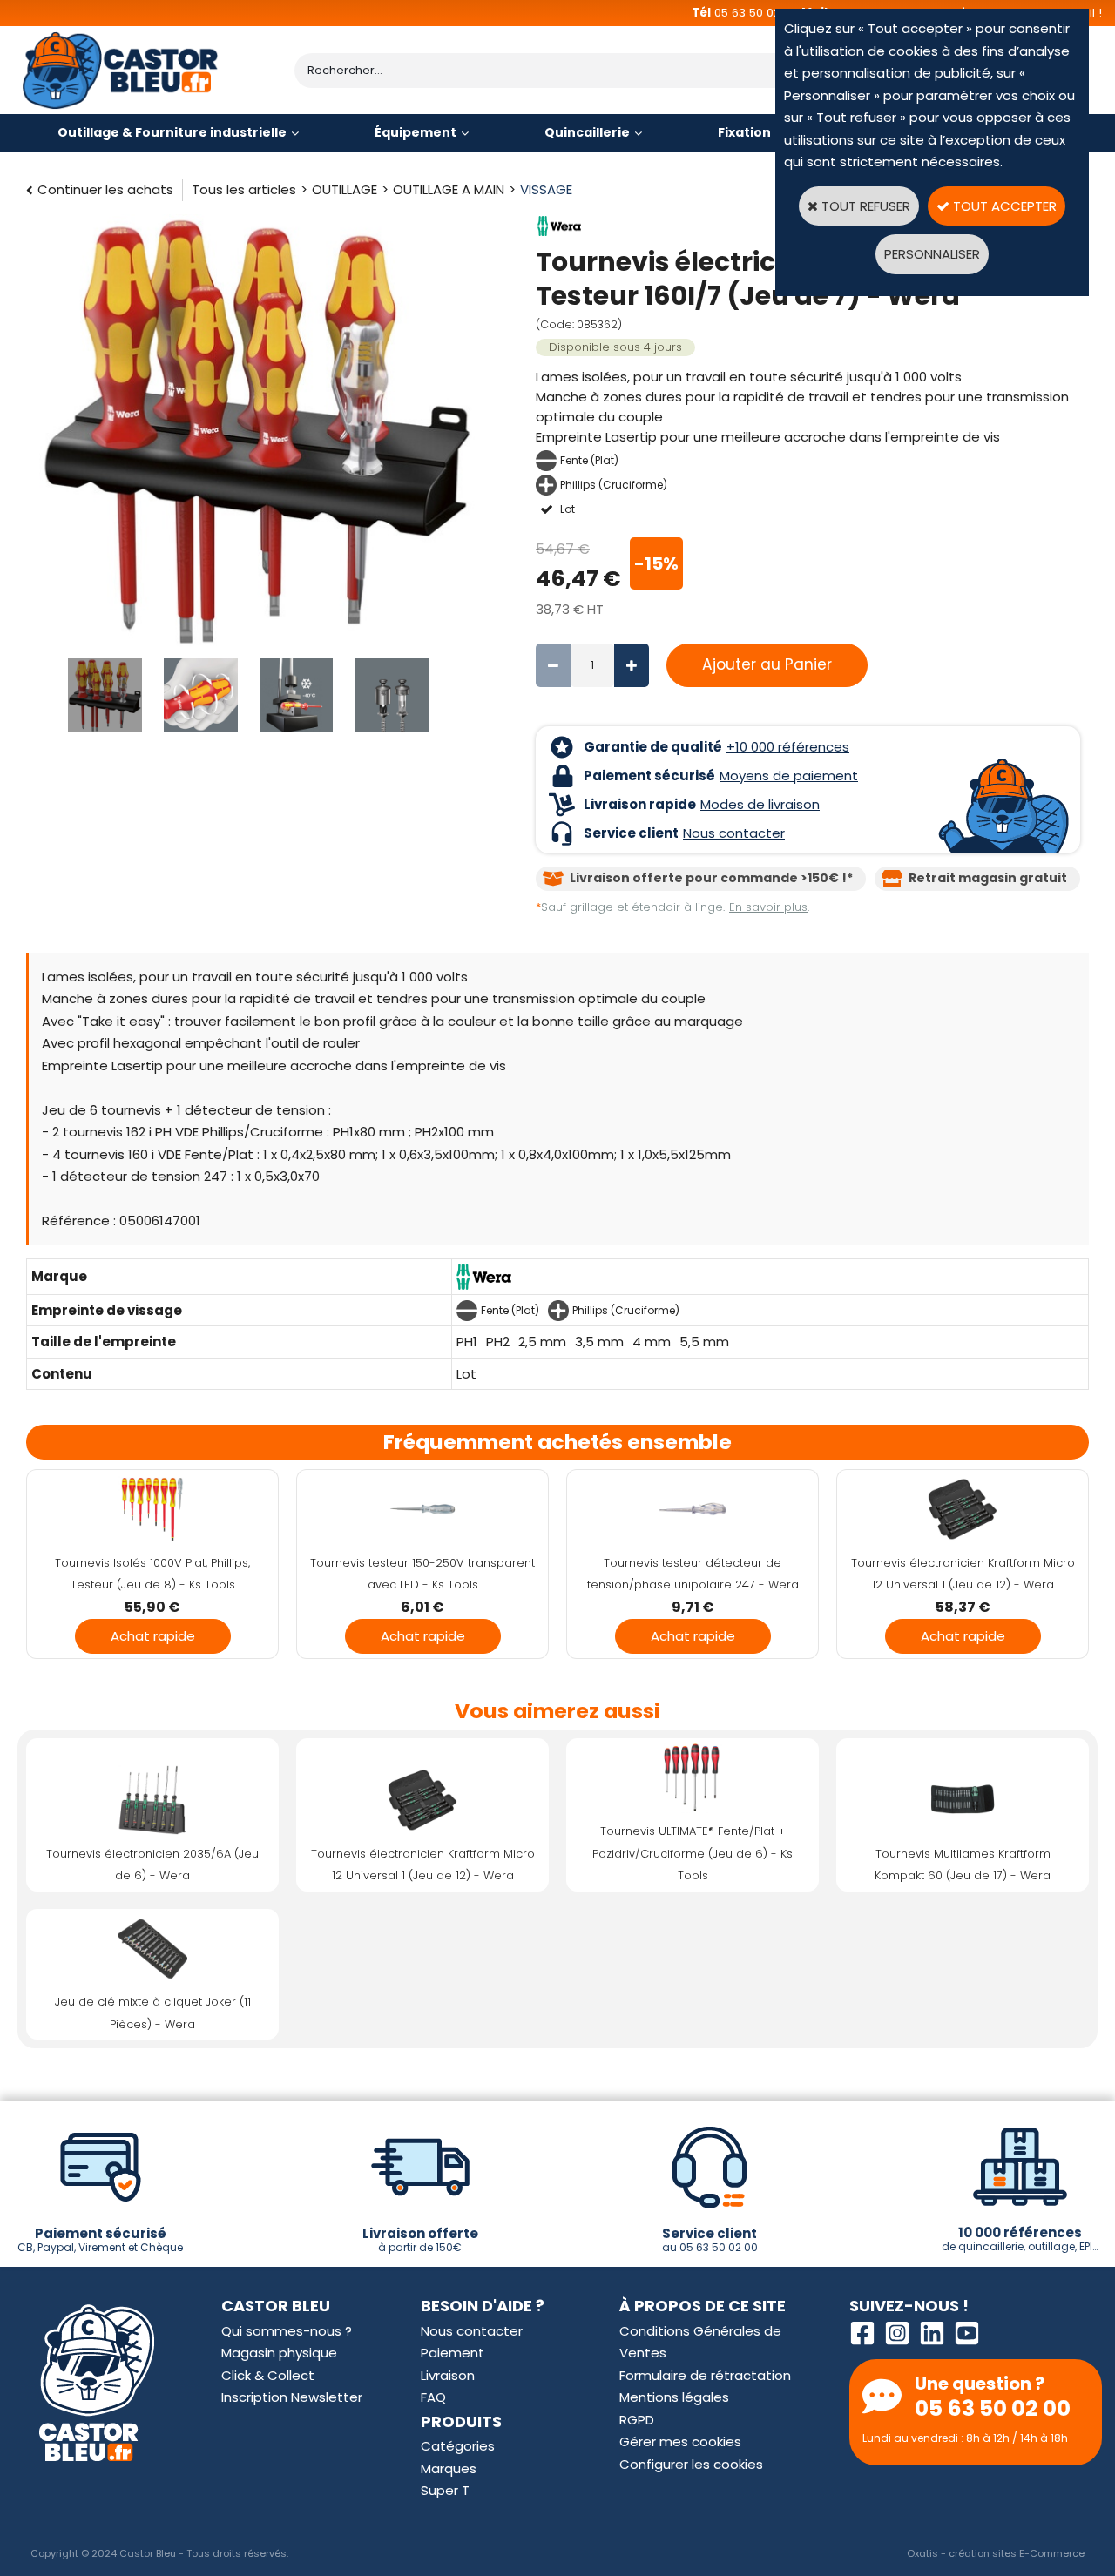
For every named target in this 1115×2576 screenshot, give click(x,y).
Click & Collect (268, 2375)
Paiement (453, 2353)
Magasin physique (279, 2353)
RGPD (637, 2420)
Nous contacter (472, 2331)
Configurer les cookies (691, 2464)
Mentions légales (674, 2397)
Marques (449, 2468)
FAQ (433, 2397)
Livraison (448, 2375)
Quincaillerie (587, 132)
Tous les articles (244, 189)
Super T (445, 2490)
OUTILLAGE (345, 189)
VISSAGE (546, 189)
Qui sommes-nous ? (287, 2331)
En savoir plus (768, 907)
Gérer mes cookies (680, 2441)
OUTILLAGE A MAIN (449, 189)
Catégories (458, 2446)
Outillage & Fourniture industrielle (172, 132)
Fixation (744, 132)
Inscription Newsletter (292, 2397)
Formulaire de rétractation (705, 2375)
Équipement (416, 132)
